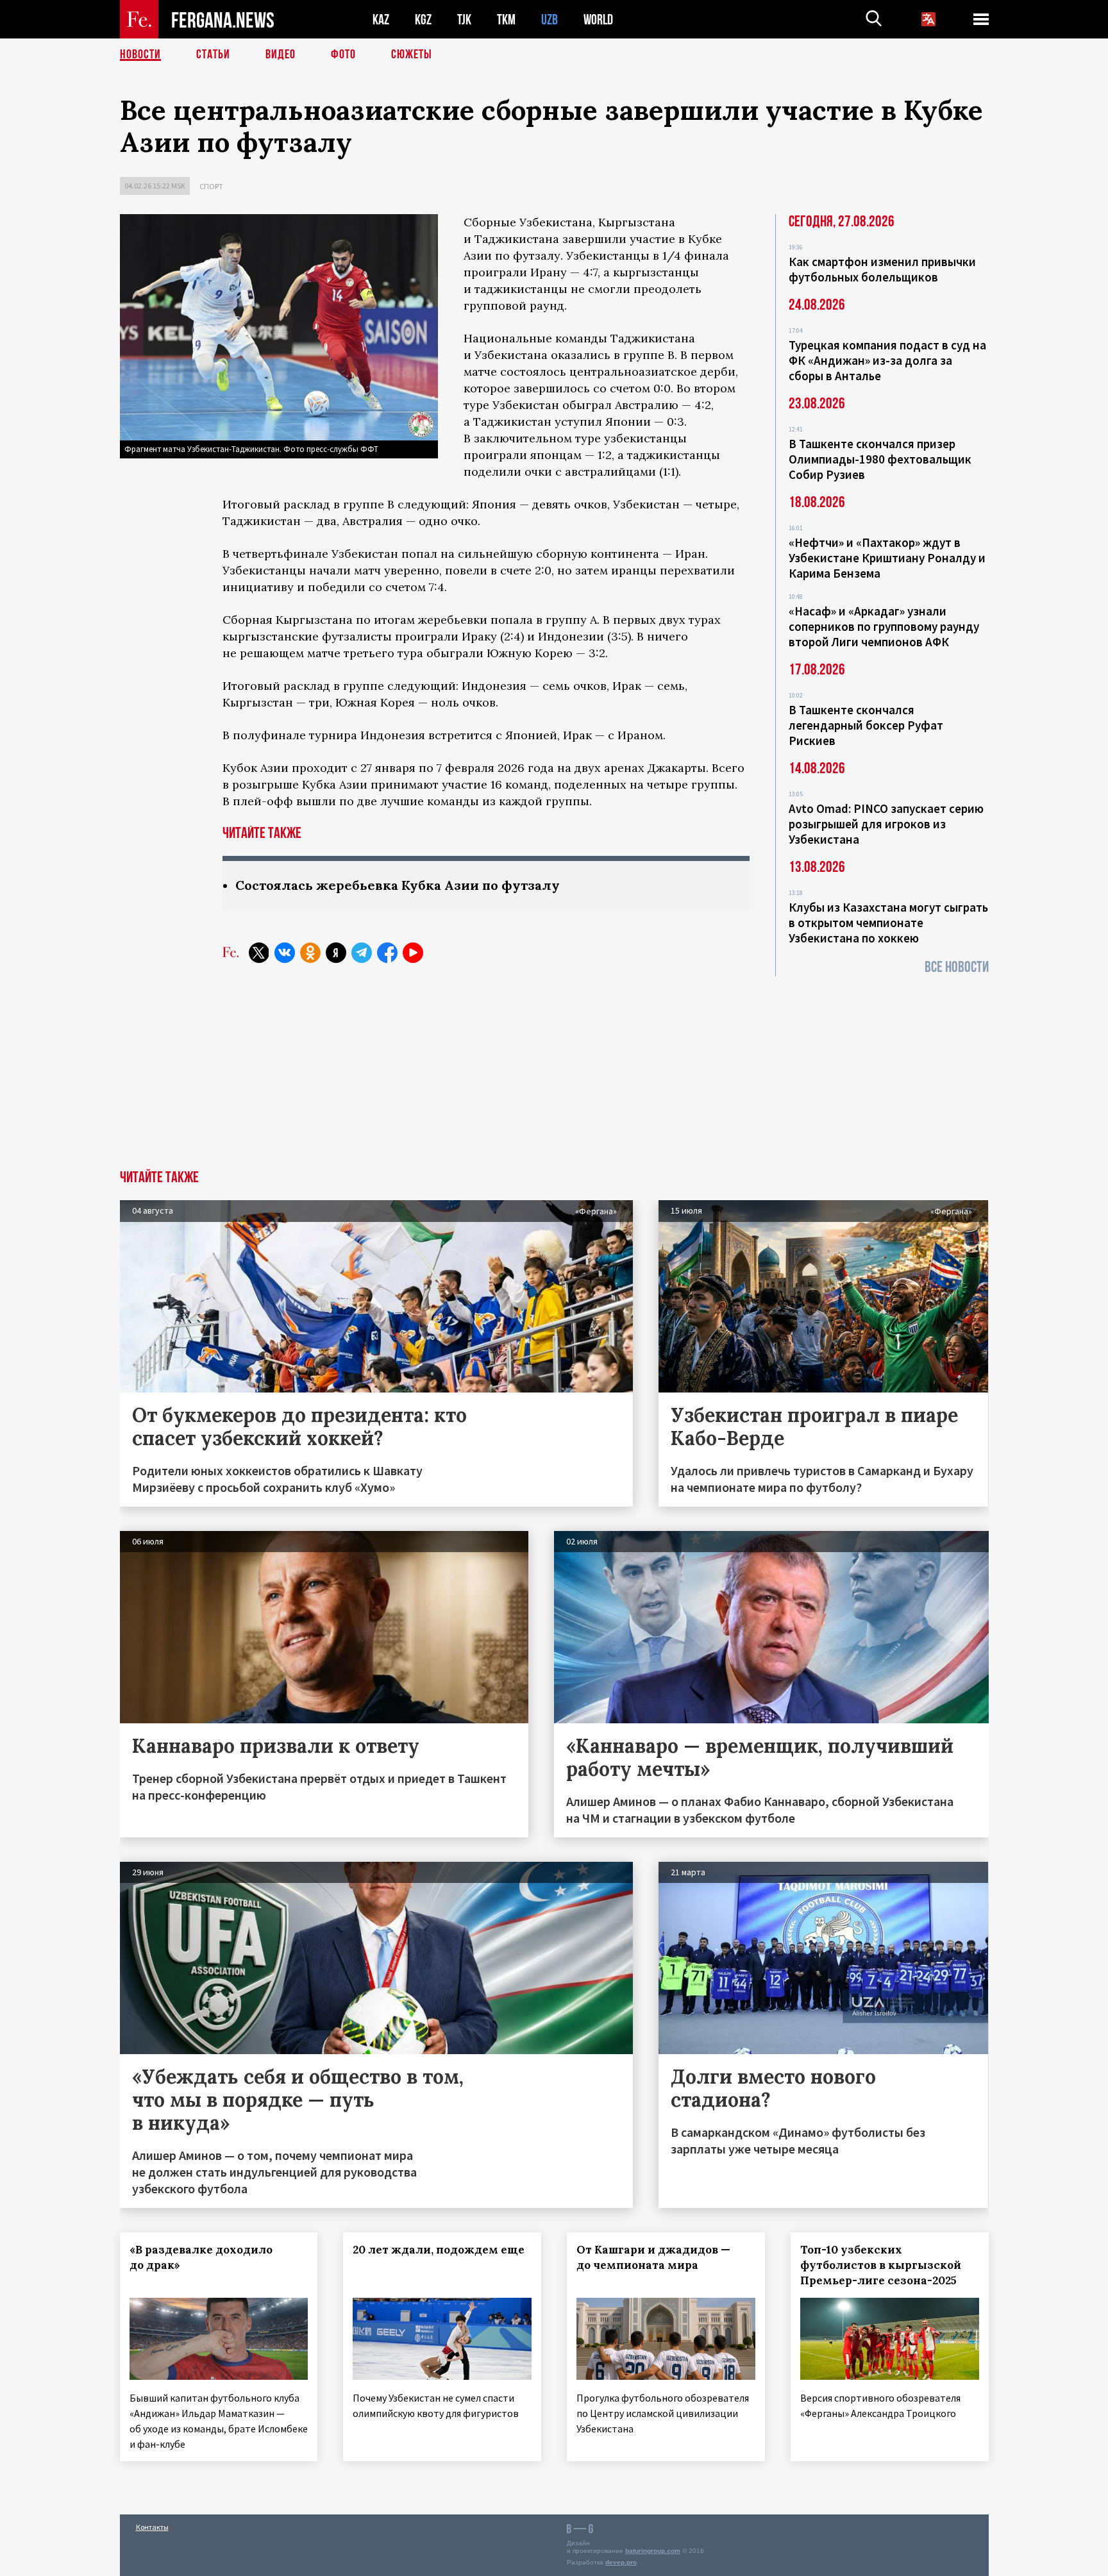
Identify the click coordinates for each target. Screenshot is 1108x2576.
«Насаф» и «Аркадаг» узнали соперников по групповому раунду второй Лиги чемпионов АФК (884, 626)
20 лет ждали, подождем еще (439, 2250)
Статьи (213, 54)
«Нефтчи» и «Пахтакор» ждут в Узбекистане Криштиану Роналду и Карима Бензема (887, 558)
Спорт (211, 186)
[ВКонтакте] (285, 953)
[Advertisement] (554, 1074)
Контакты (152, 2527)
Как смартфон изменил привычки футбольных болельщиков (882, 269)
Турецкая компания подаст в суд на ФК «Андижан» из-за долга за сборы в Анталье (887, 360)
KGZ (423, 20)
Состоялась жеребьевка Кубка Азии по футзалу (398, 885)
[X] (259, 953)
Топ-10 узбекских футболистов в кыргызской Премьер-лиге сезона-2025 (881, 2265)
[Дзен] (336, 953)
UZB (550, 20)
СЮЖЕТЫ (412, 54)
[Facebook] (387, 953)
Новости (140, 54)
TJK (464, 20)
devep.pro (621, 2562)
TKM (506, 20)
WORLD (598, 20)
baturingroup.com (653, 2551)
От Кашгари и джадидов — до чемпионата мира (653, 2257)
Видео (281, 54)
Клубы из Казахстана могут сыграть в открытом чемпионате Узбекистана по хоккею (888, 923)
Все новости (957, 967)
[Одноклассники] (310, 953)
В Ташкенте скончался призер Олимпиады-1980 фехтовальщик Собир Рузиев (880, 459)
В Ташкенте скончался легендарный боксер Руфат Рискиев (866, 725)
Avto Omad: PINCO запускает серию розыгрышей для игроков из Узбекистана (886, 824)
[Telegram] (362, 953)
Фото (343, 54)
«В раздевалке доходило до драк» (201, 2257)
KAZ (381, 20)
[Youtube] (413, 953)
